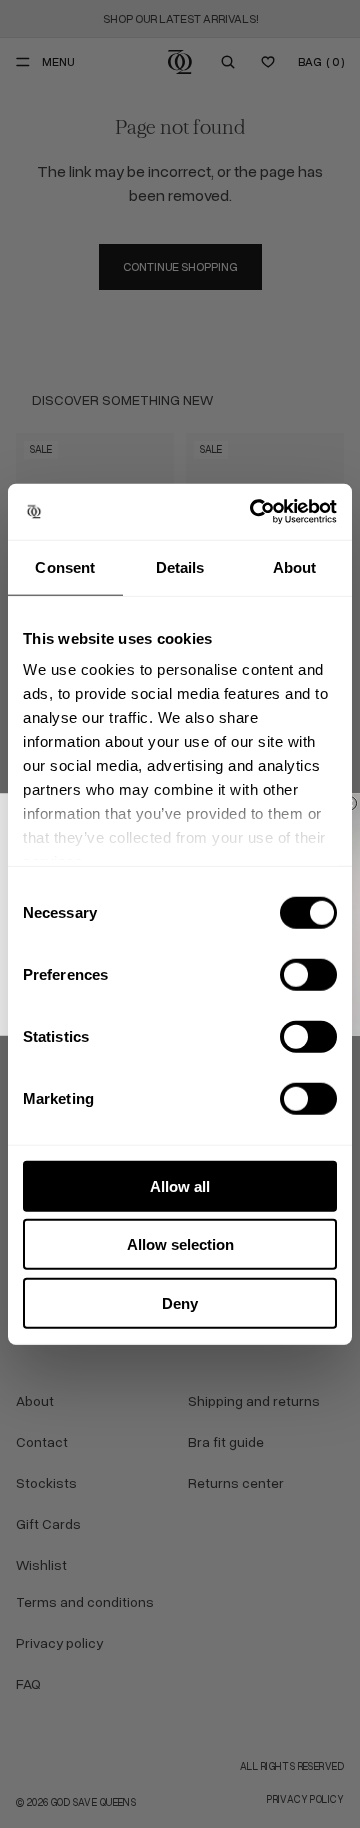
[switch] (308, 974)
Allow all (180, 1185)
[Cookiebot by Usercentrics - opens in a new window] (254, 512)
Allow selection (180, 1244)
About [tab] (295, 566)
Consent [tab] (65, 566)
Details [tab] (180, 566)
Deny (180, 1302)
